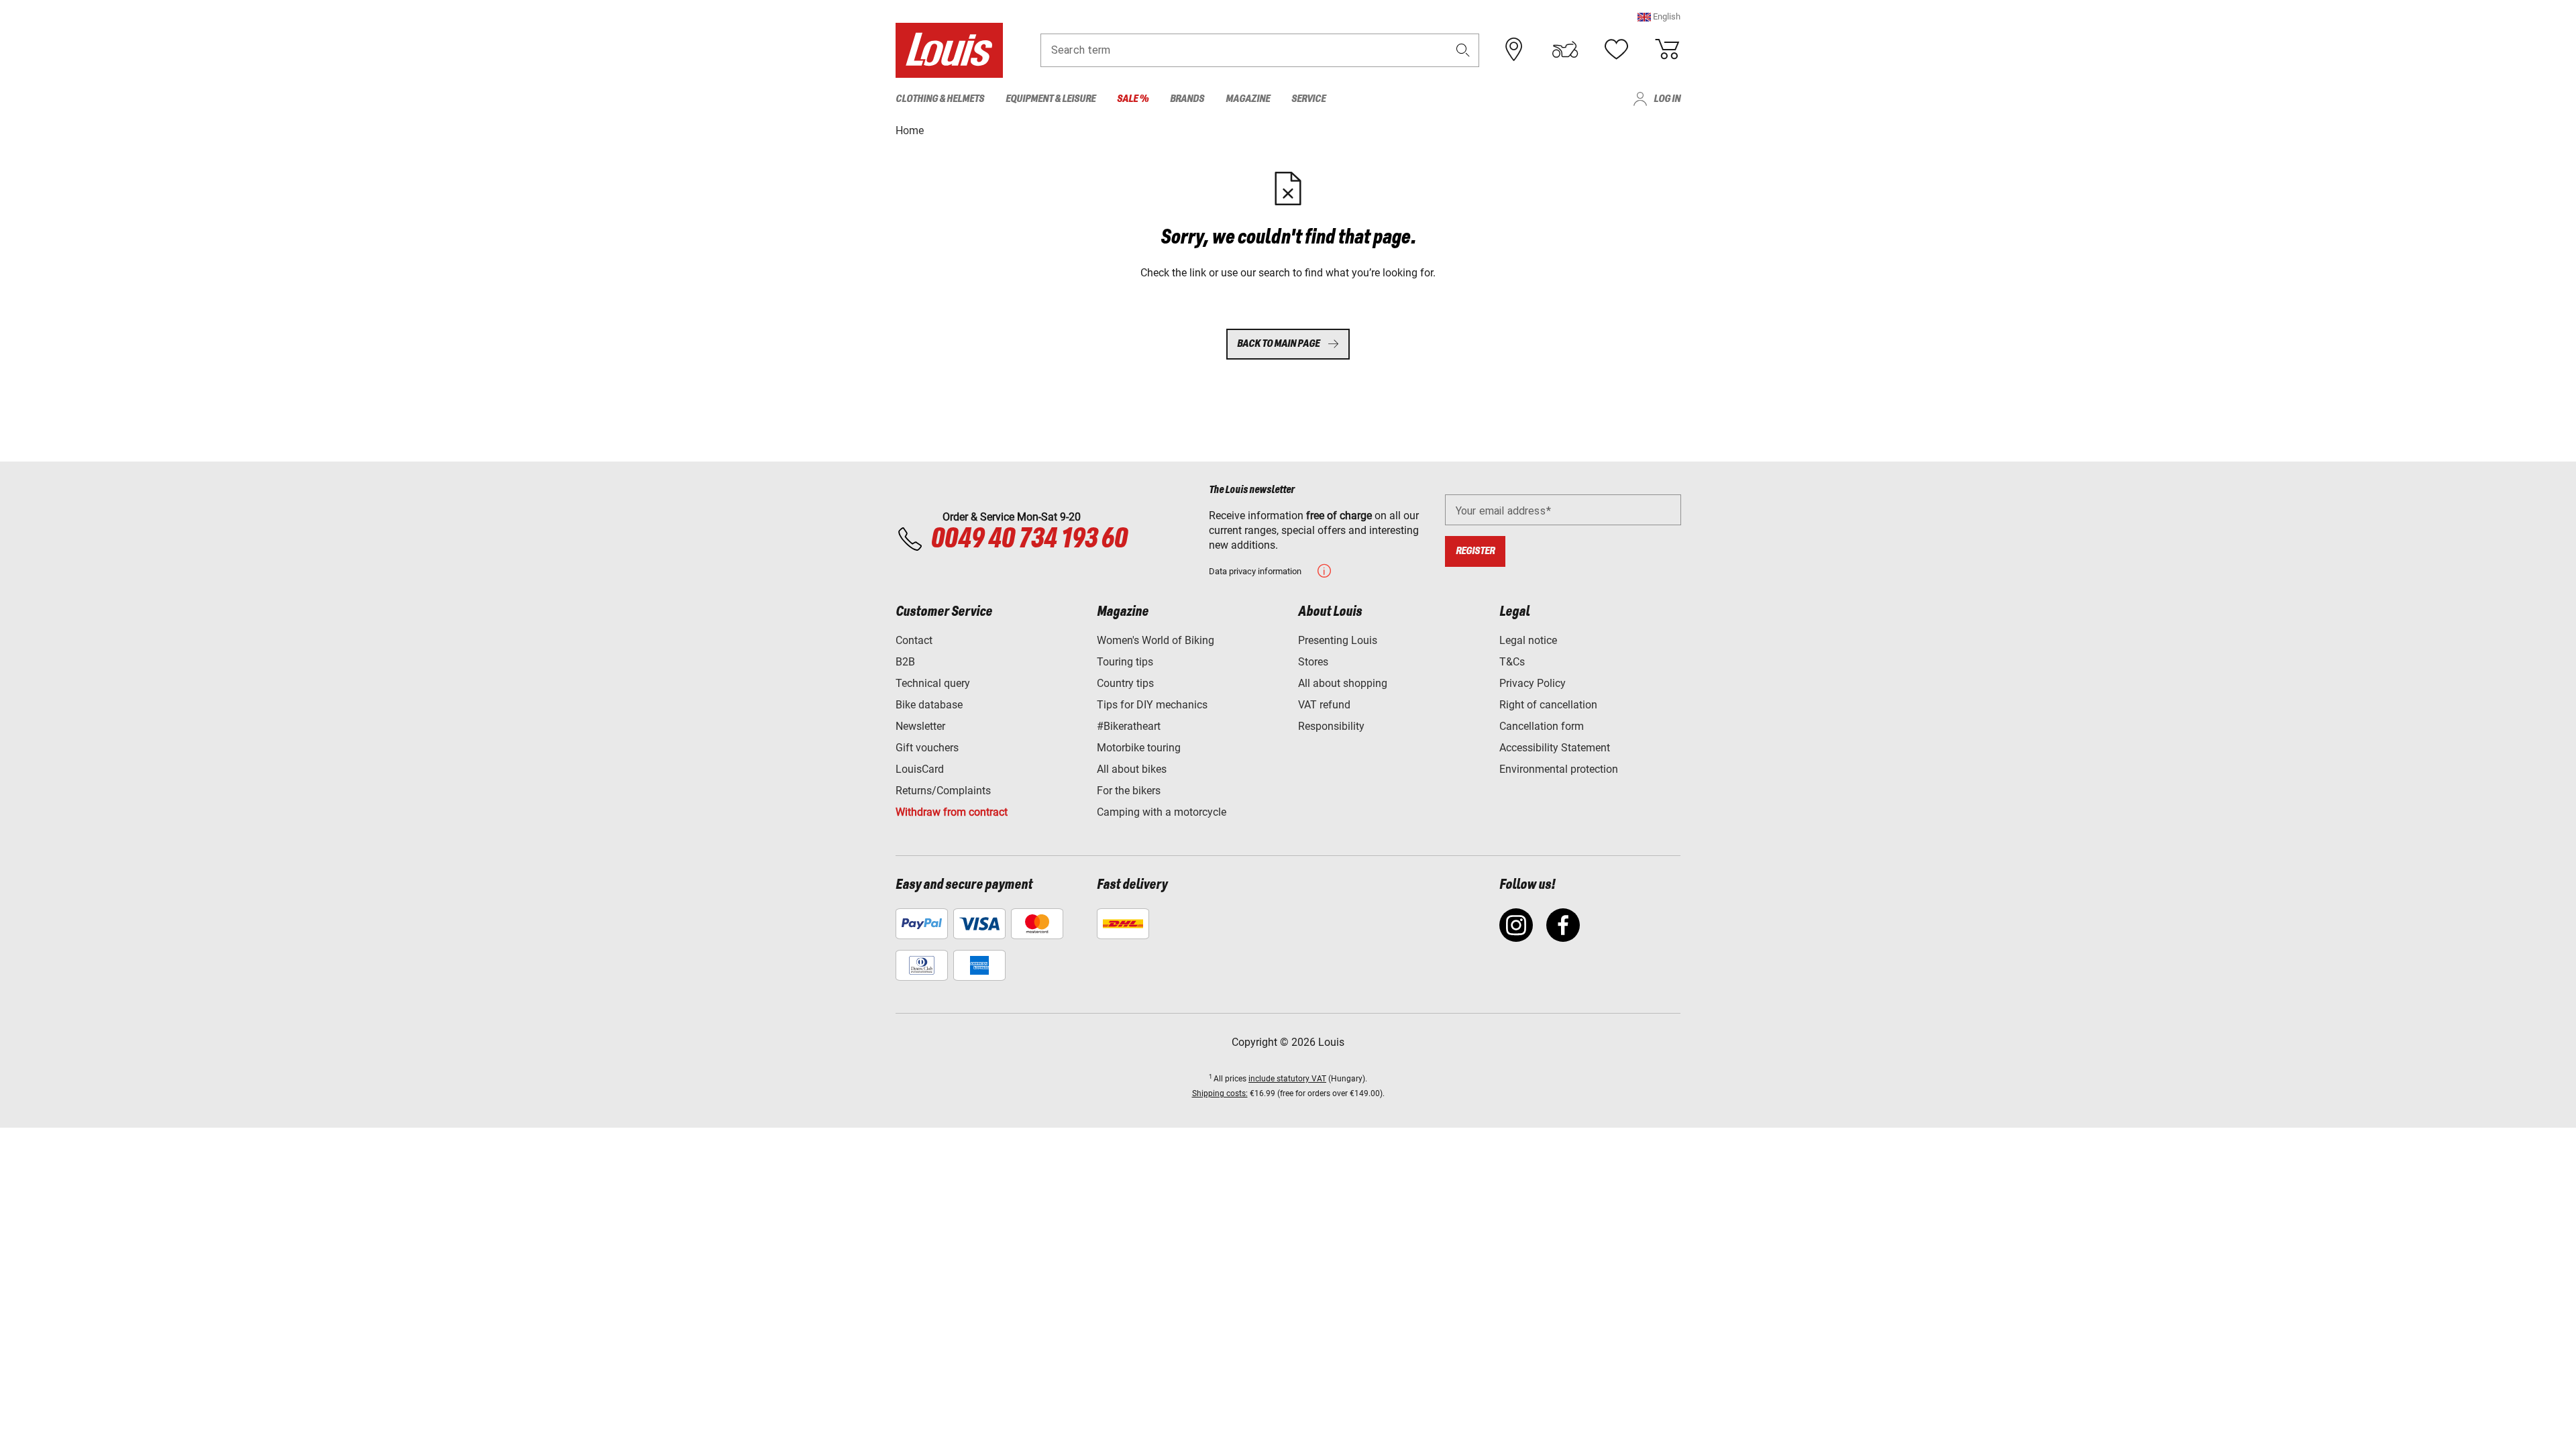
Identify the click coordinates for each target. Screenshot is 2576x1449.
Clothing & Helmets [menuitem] (940, 99)
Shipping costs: (1220, 1093)
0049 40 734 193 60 (1029, 539)
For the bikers (1129, 791)
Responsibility (1331, 726)
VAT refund (1324, 705)
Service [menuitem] (1308, 99)
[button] (1659, 16)
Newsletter (920, 726)
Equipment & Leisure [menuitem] (1051, 99)
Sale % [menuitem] (1133, 99)
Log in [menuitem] (1667, 99)
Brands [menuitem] (1187, 99)
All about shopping (1343, 683)
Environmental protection (1559, 769)
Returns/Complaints (943, 791)
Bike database (929, 705)
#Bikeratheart (1129, 726)
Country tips (1125, 683)
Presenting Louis (1338, 640)
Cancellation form (1542, 726)
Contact (914, 640)
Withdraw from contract (952, 812)
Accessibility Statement (1555, 748)
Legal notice (1528, 640)
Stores (1313, 662)
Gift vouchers (927, 748)
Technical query (933, 683)
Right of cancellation (1548, 705)
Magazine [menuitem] (1248, 99)
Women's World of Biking (1156, 640)
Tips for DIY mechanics (1152, 705)
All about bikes (1132, 769)
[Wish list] (1616, 50)
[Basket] (1667, 50)
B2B (905, 662)
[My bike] (1565, 50)
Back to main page (1278, 344)
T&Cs (1512, 662)
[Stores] (1514, 50)
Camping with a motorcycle (1162, 812)
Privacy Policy (1533, 683)
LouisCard (920, 769)
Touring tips (1125, 662)
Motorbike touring (1139, 748)
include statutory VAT (1287, 1079)
